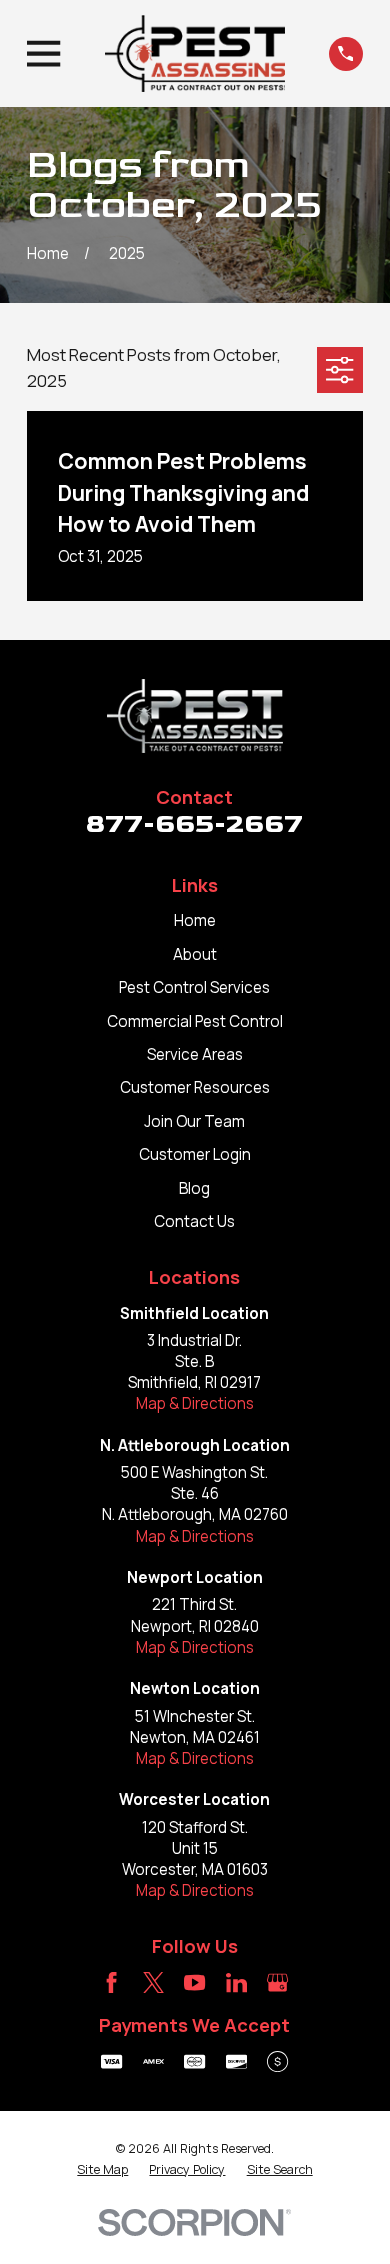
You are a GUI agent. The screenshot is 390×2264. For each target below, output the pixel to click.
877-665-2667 (194, 824)
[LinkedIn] (236, 1982)
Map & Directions (195, 1403)
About (195, 954)
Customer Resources (195, 1087)
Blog (194, 1188)
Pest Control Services (194, 987)
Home (195, 920)
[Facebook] (111, 1982)
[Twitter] (153, 1982)
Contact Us (194, 1221)
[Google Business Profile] (277, 1982)
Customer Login (195, 1154)
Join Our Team (194, 1121)
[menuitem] (102, 2170)
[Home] (195, 53)
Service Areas (195, 1054)
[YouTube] (194, 1982)
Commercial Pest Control (195, 1021)
